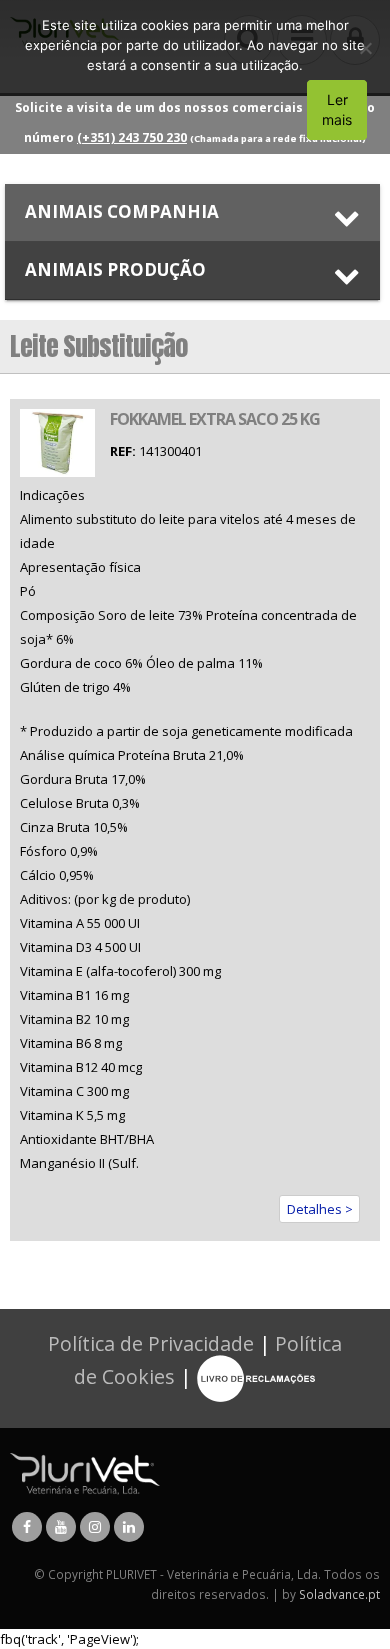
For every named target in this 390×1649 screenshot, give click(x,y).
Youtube (61, 1527)
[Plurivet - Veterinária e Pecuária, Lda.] (85, 1472)
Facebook (27, 1527)
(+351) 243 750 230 (132, 137)
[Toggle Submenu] (192, 212)
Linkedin (129, 1527)
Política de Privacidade (151, 1343)
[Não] (365, 48)
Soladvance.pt (339, 1594)
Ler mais (337, 109)
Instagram (95, 1527)
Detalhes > (320, 1209)
